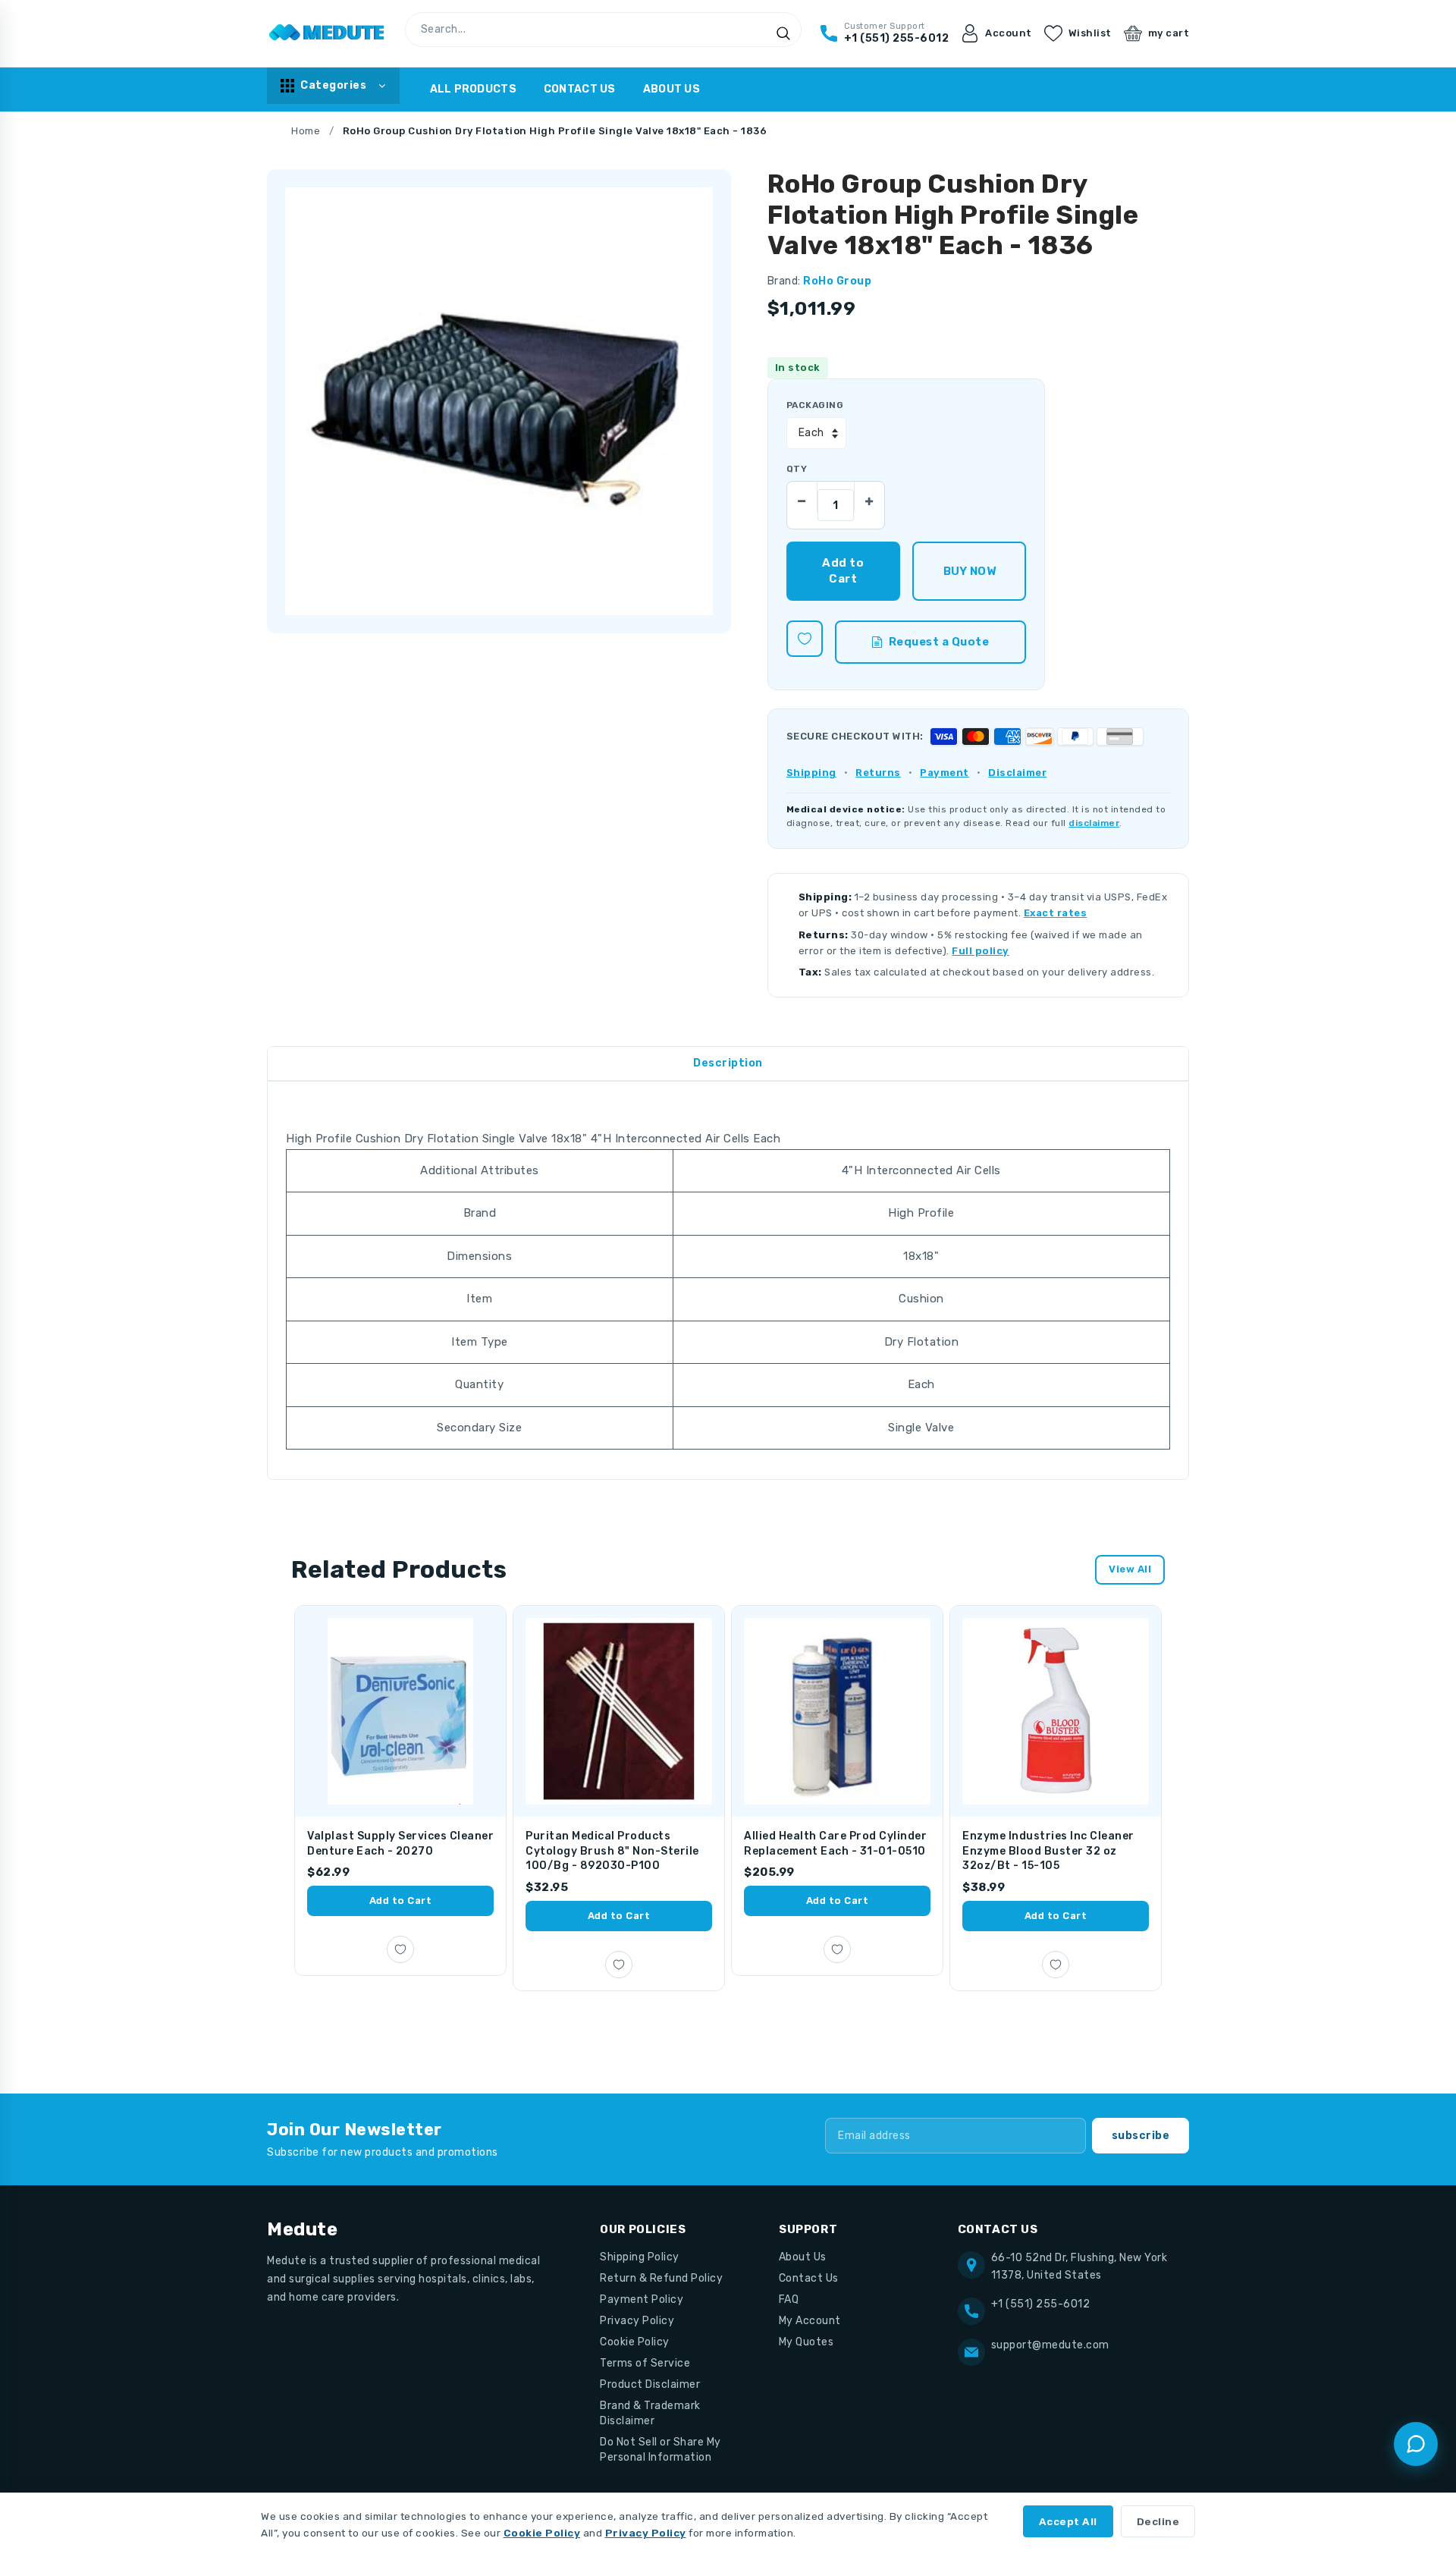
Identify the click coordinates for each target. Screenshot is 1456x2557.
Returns (878, 773)
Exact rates (1056, 913)
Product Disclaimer (650, 2384)
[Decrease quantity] (802, 497)
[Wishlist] (805, 639)
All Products (473, 89)
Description (728, 1063)
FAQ (789, 2299)
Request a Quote (939, 642)
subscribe (1141, 2136)
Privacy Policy (637, 2321)
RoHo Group (837, 281)
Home (306, 131)
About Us (672, 89)
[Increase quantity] (869, 497)
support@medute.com (1050, 2345)
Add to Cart (401, 1900)
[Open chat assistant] (1416, 2444)
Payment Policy (642, 2299)
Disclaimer (1017, 773)
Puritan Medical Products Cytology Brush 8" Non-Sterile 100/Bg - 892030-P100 (612, 1851)
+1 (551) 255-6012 (1041, 2304)
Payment (945, 773)
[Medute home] (327, 33)
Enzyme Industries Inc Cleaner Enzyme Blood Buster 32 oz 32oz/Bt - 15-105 (1048, 1851)
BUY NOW (970, 571)
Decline (1158, 2521)
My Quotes (806, 2342)
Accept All (1068, 2521)
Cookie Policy (635, 2342)
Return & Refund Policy (661, 2278)
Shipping (811, 773)
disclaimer (1094, 823)
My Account (810, 2321)
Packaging (815, 405)
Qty (797, 469)
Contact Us (580, 89)
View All (1130, 1569)
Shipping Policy (640, 2257)
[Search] (783, 33)
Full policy (981, 951)
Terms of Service (645, 2363)
